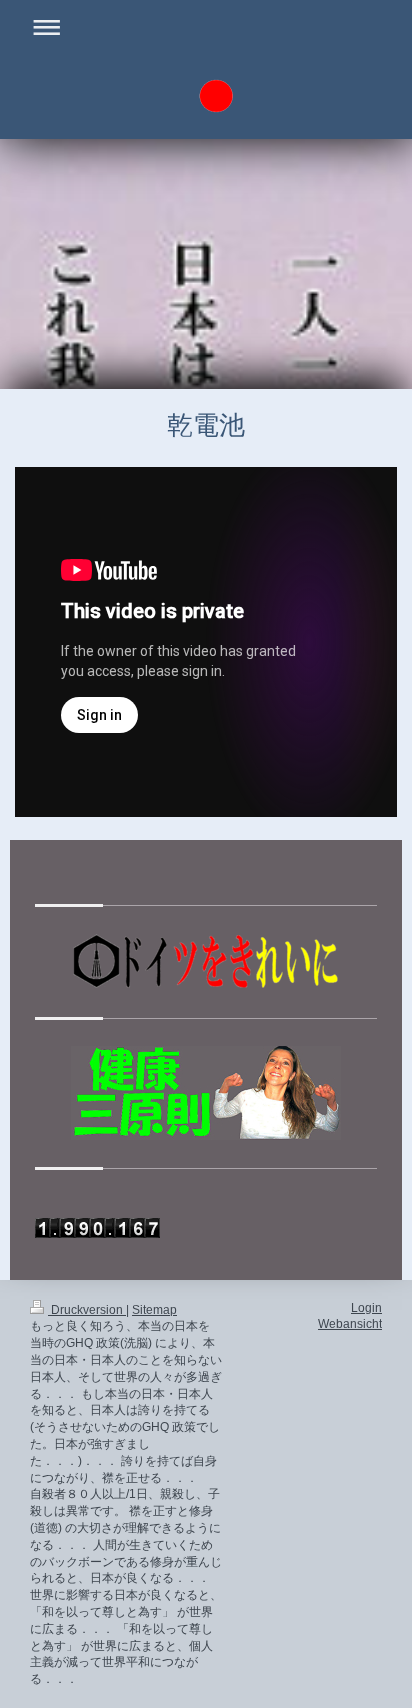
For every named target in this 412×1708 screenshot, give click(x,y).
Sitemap (154, 1310)
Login (366, 1308)
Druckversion (87, 1310)
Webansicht (350, 1324)
